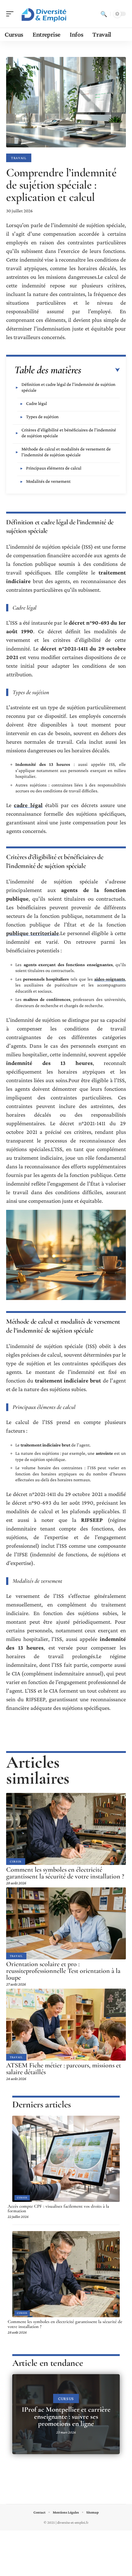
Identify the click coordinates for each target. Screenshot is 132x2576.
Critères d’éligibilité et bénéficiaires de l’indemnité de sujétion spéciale (69, 433)
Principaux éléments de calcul (54, 468)
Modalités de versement (48, 481)
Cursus (16, 1861)
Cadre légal (37, 403)
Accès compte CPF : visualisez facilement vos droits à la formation (58, 2209)
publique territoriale (33, 933)
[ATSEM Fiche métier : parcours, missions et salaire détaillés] (66, 2025)
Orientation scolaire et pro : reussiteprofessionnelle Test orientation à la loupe (63, 1971)
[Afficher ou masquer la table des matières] (101, 370)
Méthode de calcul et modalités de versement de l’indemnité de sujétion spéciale (66, 452)
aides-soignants (110, 979)
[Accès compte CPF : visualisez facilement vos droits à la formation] (66, 2159)
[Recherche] (104, 14)
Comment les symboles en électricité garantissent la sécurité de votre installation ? (65, 1873)
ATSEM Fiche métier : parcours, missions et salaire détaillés (64, 2069)
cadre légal (28, 805)
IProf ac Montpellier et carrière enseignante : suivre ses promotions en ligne (66, 2417)
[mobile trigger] (11, 14)
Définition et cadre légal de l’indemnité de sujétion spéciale (68, 387)
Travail (19, 158)
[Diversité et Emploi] (44, 14)
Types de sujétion (42, 417)
